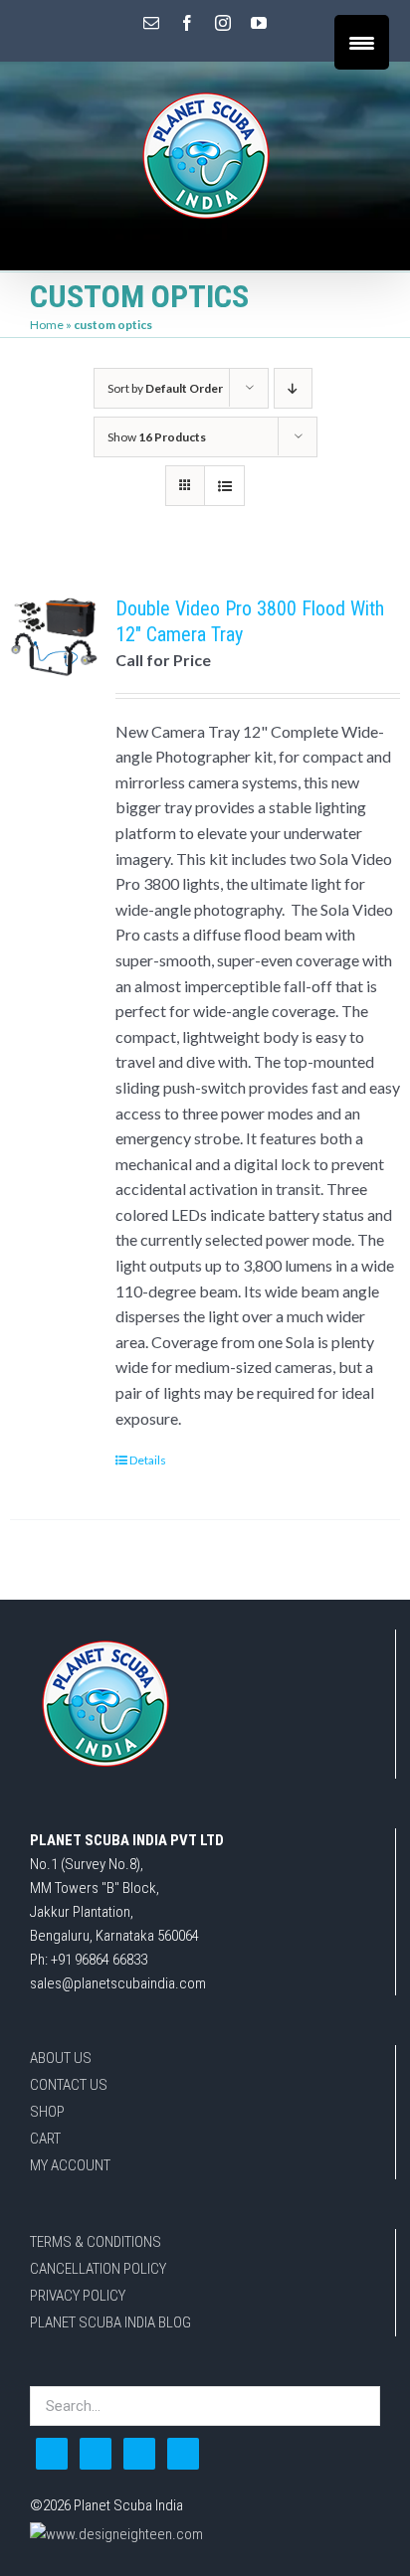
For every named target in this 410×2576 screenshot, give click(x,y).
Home (47, 325)
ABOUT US (61, 2058)
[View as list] (224, 486)
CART (45, 2139)
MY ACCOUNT (70, 2165)
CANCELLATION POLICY (98, 2269)
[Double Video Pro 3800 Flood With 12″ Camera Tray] (55, 640)
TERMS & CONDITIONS (96, 2242)
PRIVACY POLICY (78, 2296)
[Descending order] (293, 388)
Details (148, 1460)
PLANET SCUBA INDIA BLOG (110, 2322)
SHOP (47, 2112)
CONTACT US (69, 2085)
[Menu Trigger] (362, 42)
